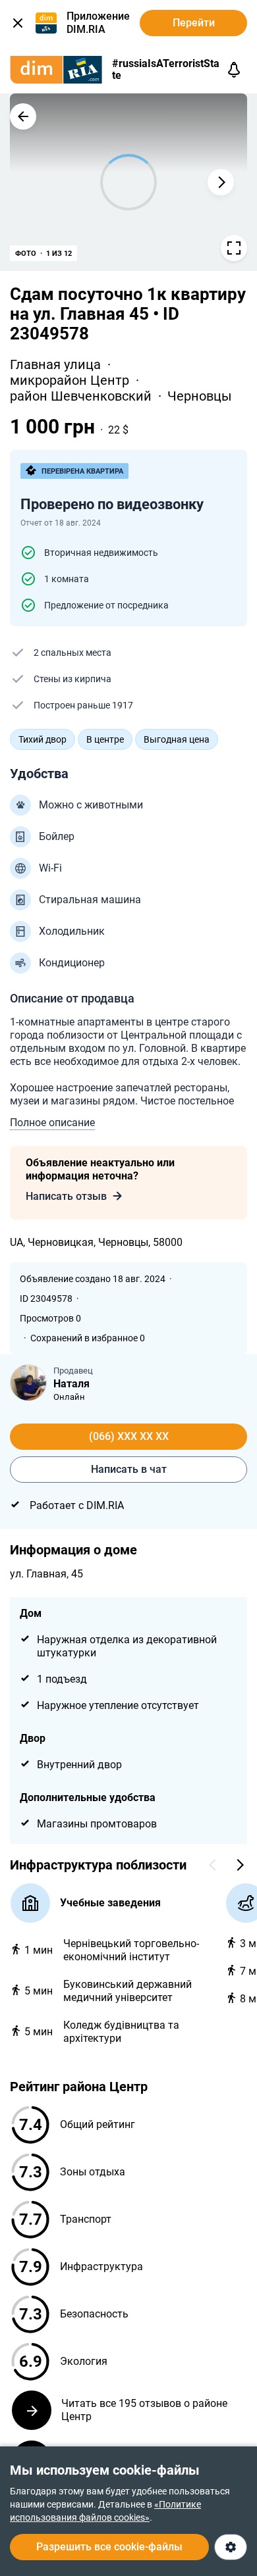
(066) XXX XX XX (129, 1436)
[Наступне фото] (221, 182)
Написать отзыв (66, 1196)
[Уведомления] (234, 70)
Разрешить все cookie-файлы (109, 2547)
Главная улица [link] (57, 364)
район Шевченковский (82, 396)
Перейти (194, 23)
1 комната (67, 579)
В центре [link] (105, 739)
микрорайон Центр (71, 380)
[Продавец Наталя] (28, 1383)
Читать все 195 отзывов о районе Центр (144, 2410)
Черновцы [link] (200, 396)
